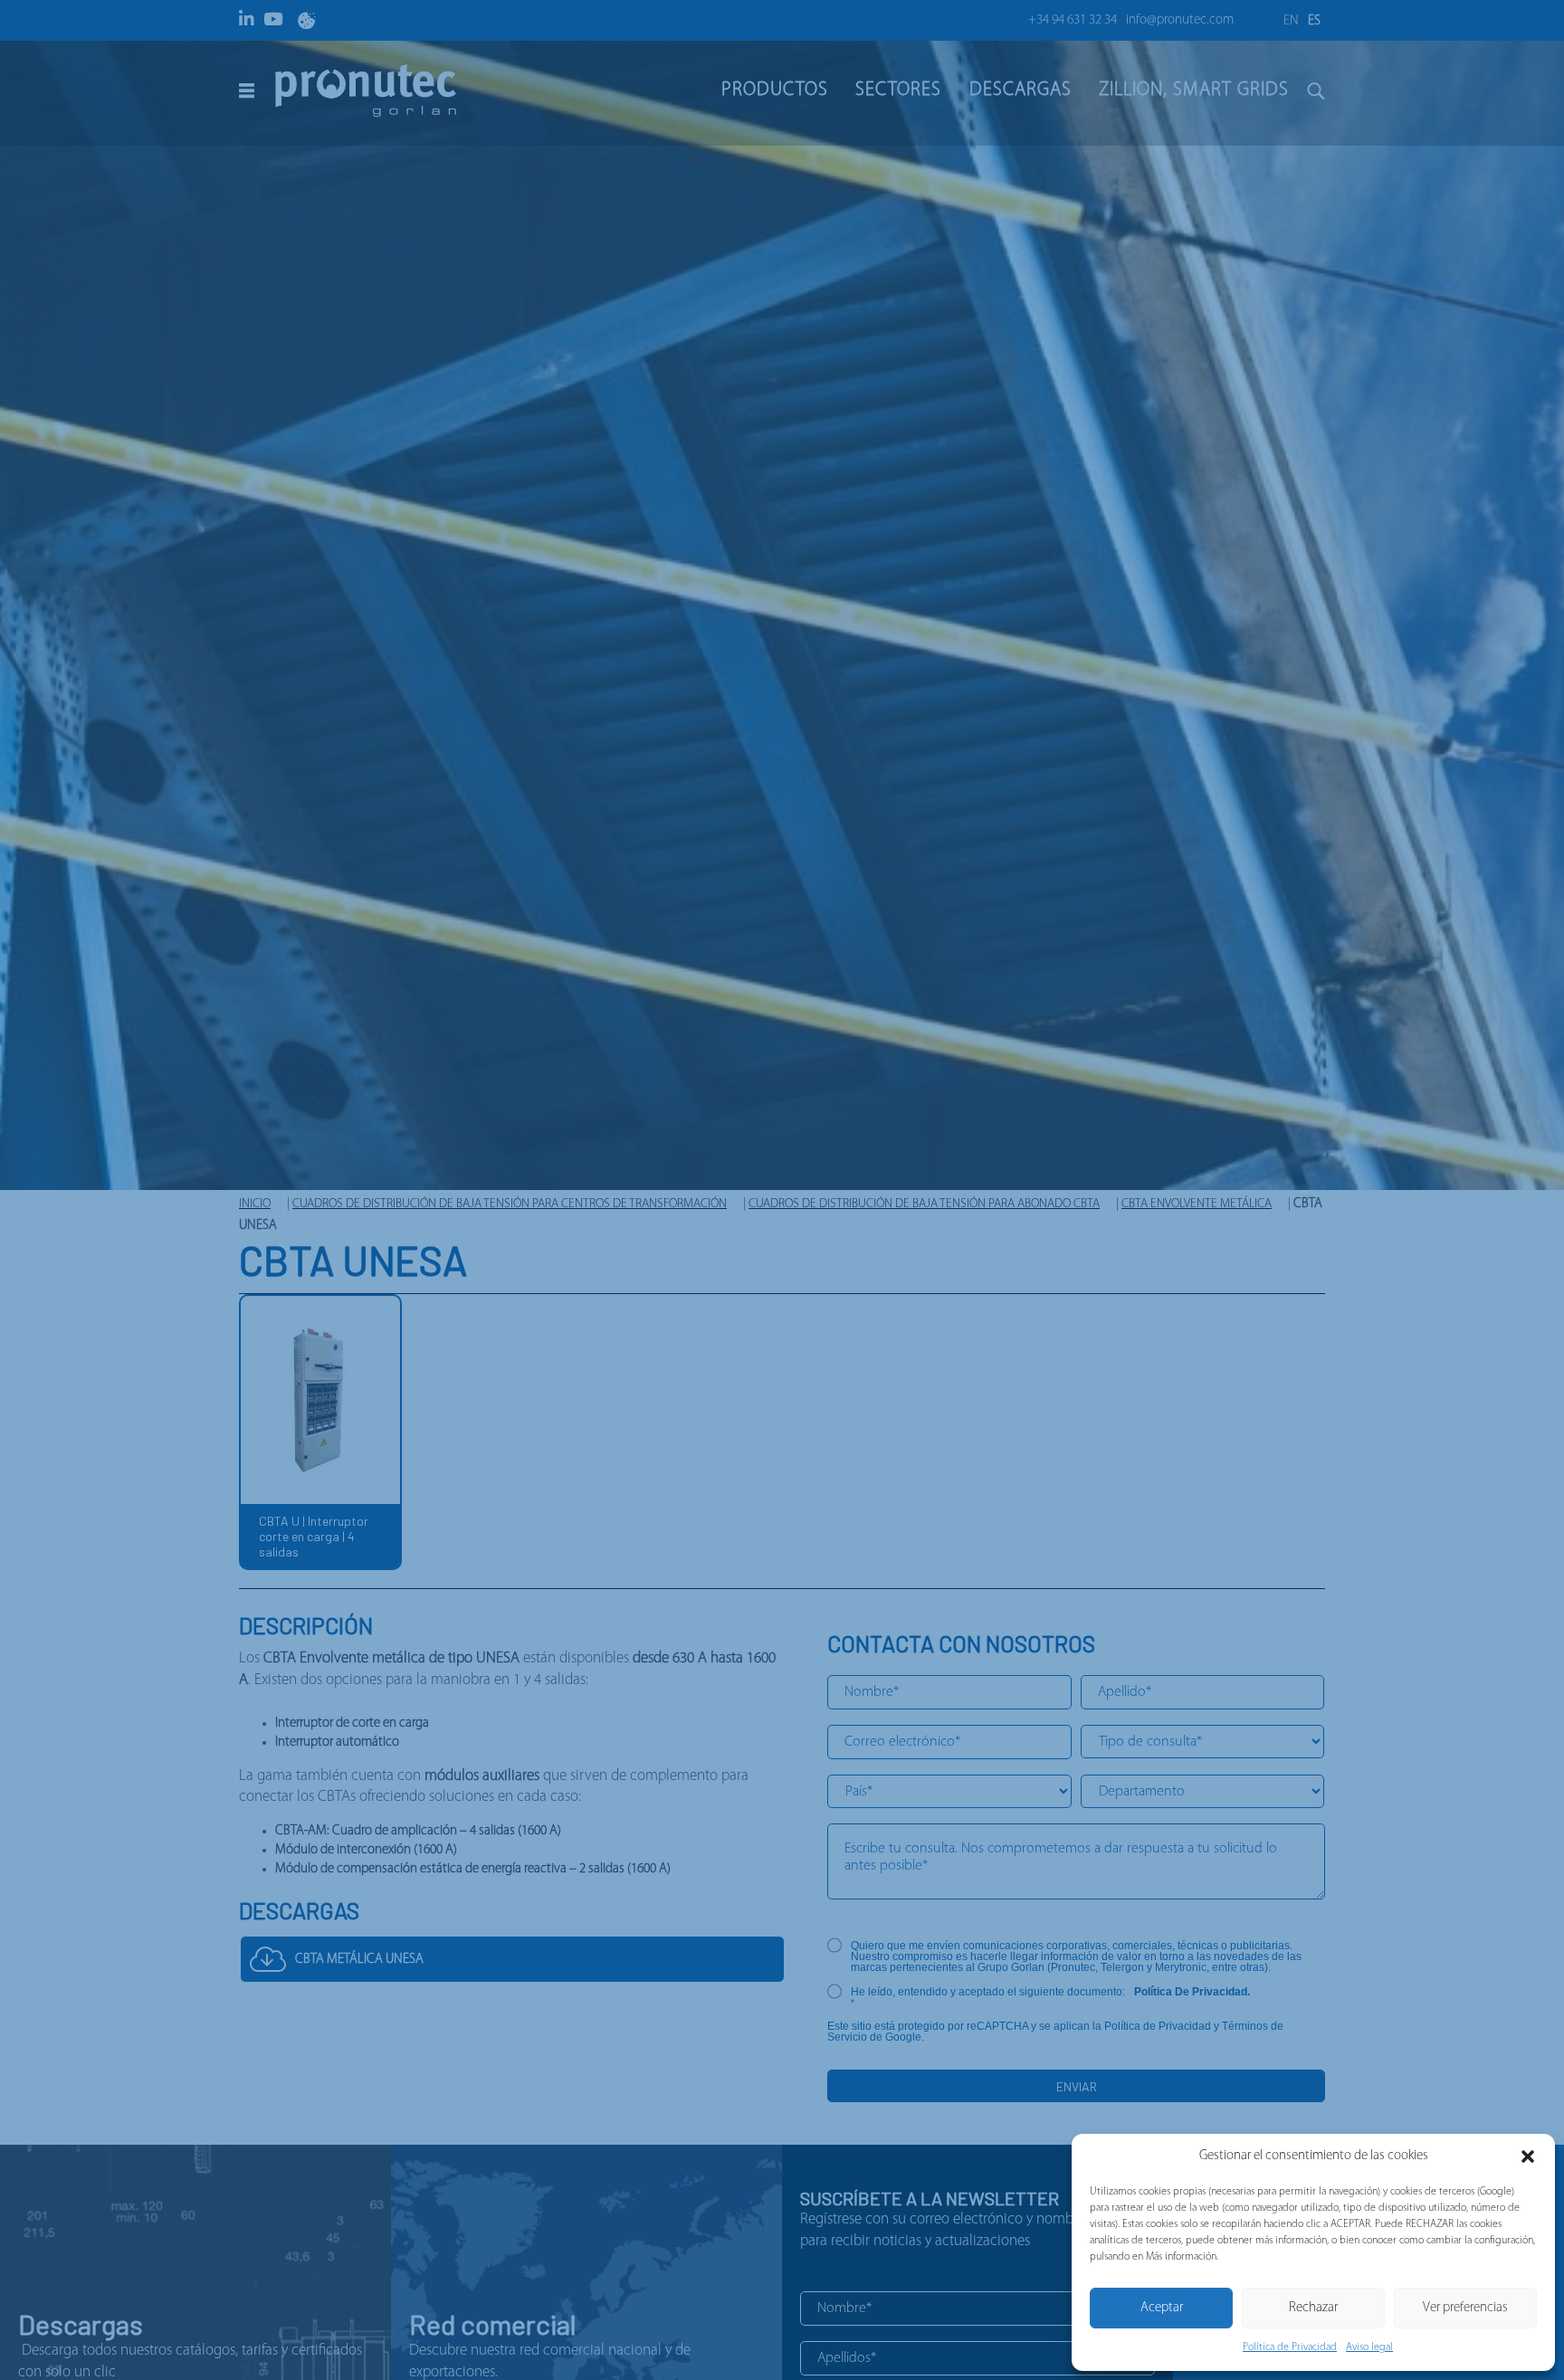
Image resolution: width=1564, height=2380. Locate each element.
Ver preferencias (1465, 2308)
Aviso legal (1369, 2347)
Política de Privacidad (1290, 2347)
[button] (1528, 2156)
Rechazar (1313, 2308)
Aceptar (1162, 2308)
